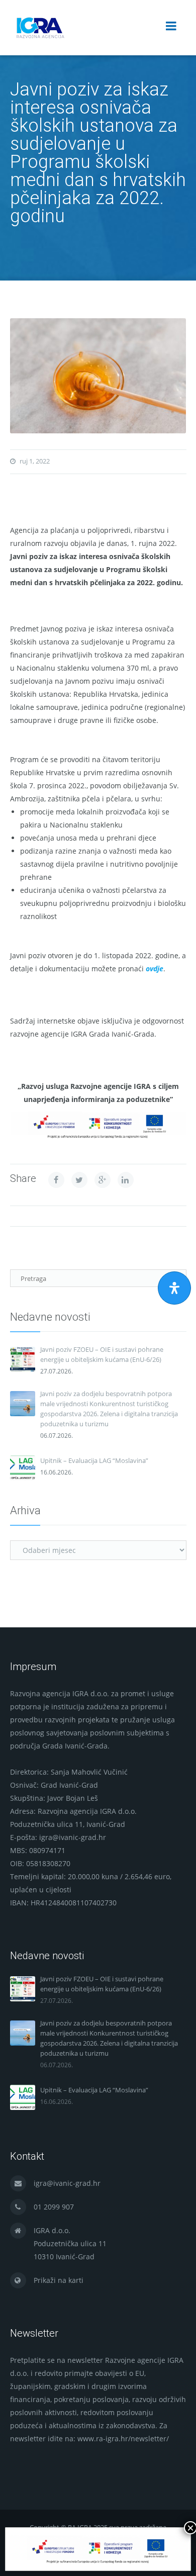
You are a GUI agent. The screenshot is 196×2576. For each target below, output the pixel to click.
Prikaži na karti (59, 2280)
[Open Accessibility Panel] (174, 1288)
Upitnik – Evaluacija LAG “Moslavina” (94, 1460)
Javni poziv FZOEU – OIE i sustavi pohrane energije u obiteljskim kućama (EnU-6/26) (102, 1354)
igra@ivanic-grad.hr (67, 2183)
